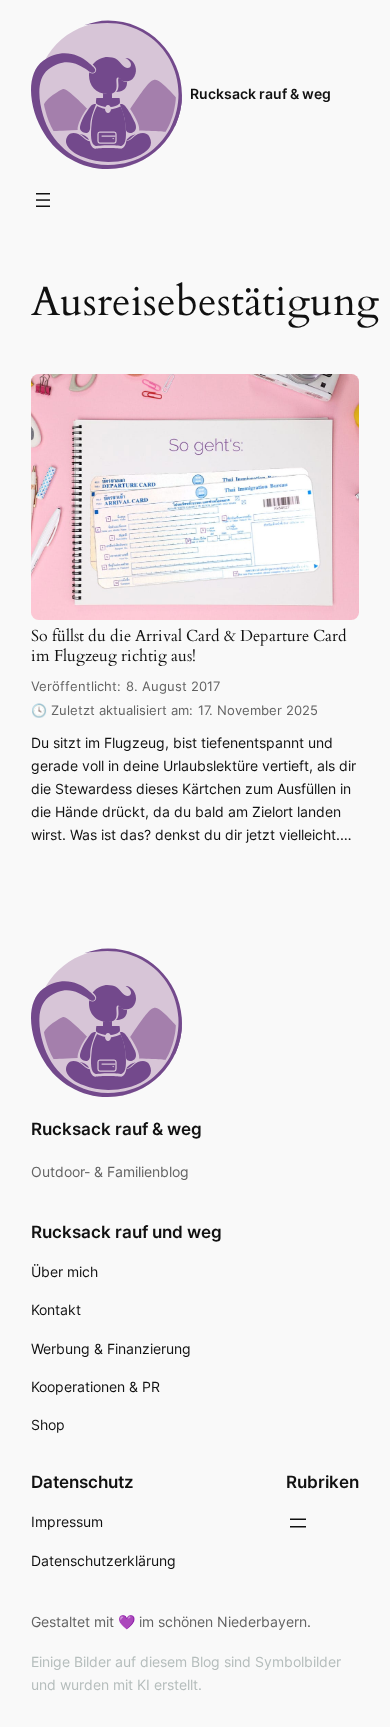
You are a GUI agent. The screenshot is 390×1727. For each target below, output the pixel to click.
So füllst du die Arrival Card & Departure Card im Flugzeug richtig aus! (189, 646)
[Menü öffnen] (43, 200)
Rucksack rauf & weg (260, 93)
